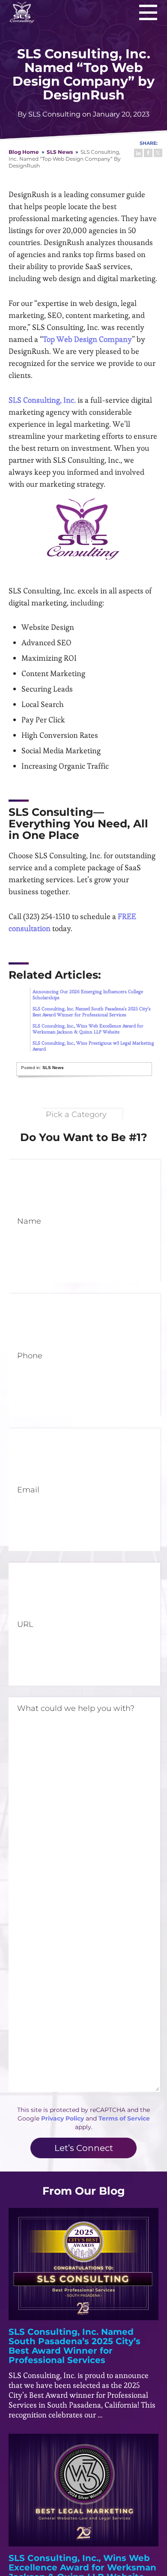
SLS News (60, 152)
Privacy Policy (63, 2118)
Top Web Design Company (87, 339)
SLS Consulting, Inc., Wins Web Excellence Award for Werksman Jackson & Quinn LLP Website (88, 1029)
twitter (158, 153)
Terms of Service (124, 2118)
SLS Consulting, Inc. (22, 12)
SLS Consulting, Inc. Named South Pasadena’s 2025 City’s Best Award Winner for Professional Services (92, 1012)
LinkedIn (138, 153)
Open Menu (148, 12)
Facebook (148, 153)
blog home (24, 152)
